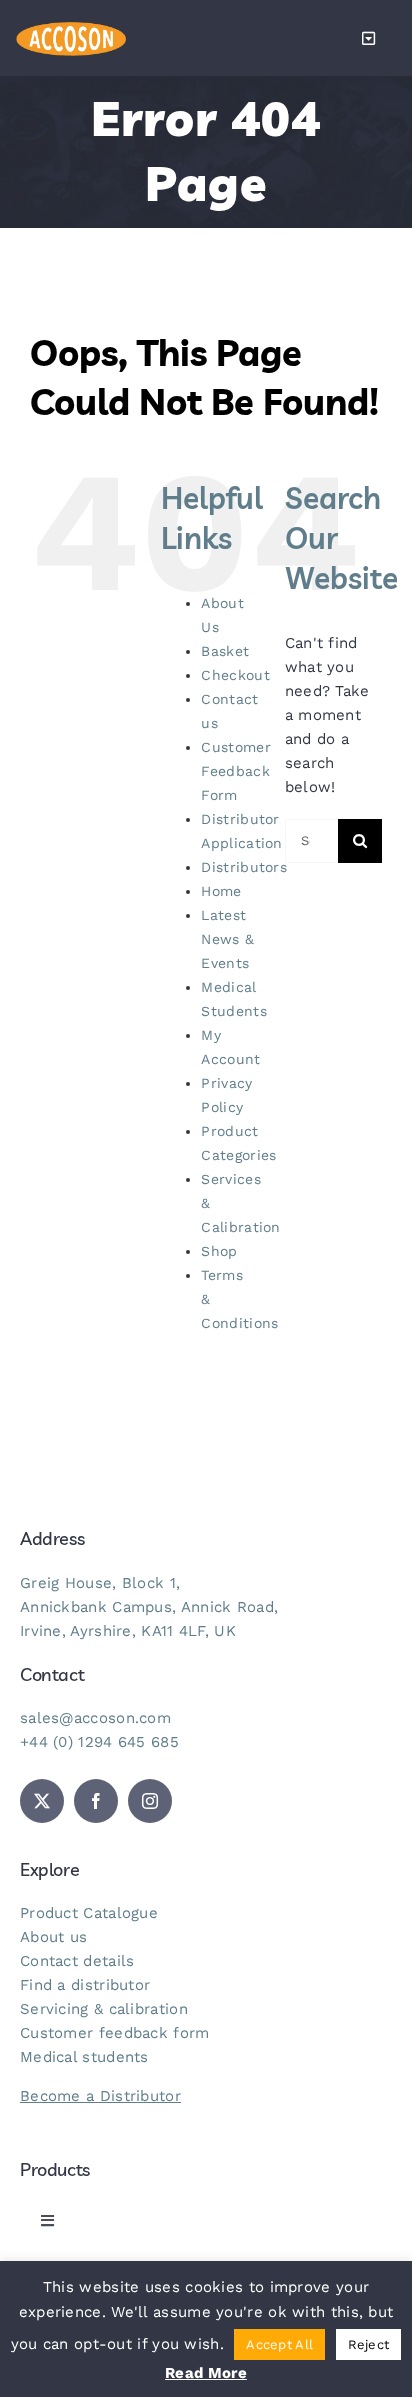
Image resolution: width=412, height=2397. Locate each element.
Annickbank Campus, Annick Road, (149, 1607)
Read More (206, 2373)
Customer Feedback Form (235, 771)
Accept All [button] (279, 2344)
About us (53, 1937)
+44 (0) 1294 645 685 (99, 1742)
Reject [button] (369, 2344)
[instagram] (150, 1801)
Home (221, 891)
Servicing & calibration (104, 2009)
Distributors (244, 867)
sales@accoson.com (95, 1718)
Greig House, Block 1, (100, 1583)
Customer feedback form (115, 2033)
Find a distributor (85, 1985)
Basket (225, 651)
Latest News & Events (227, 939)
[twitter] (42, 1801)
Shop (219, 1251)
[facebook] (96, 1801)
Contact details (77, 1961)
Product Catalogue (89, 1913)
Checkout (235, 675)
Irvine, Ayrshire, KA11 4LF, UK (128, 1631)
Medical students (84, 2057)
